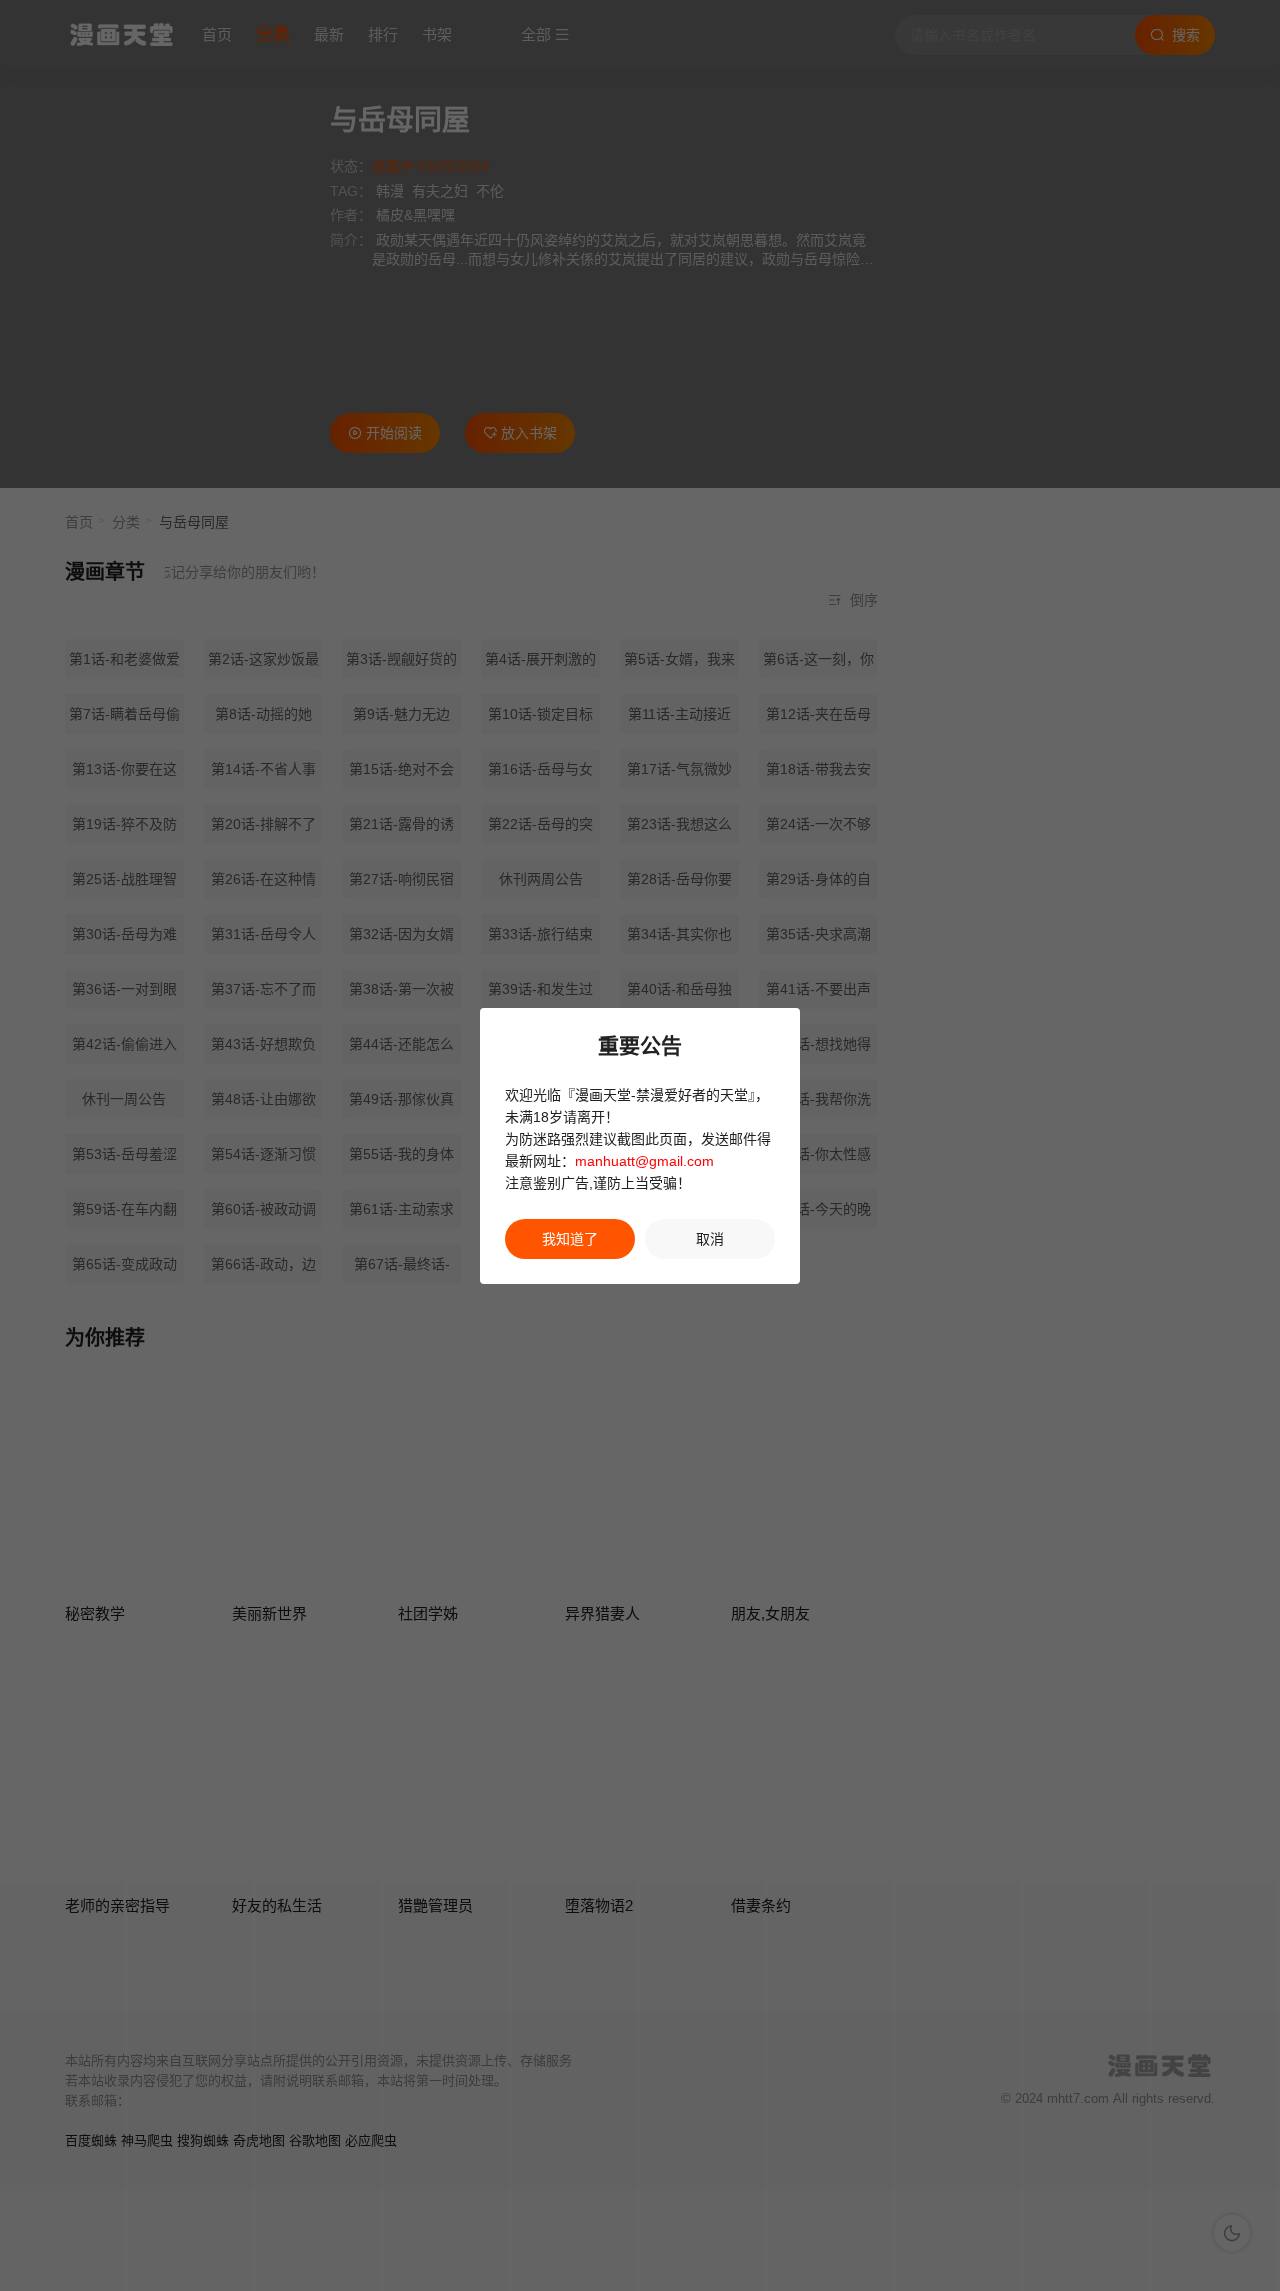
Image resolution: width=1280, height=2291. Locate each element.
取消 (710, 1239)
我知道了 (570, 1239)
